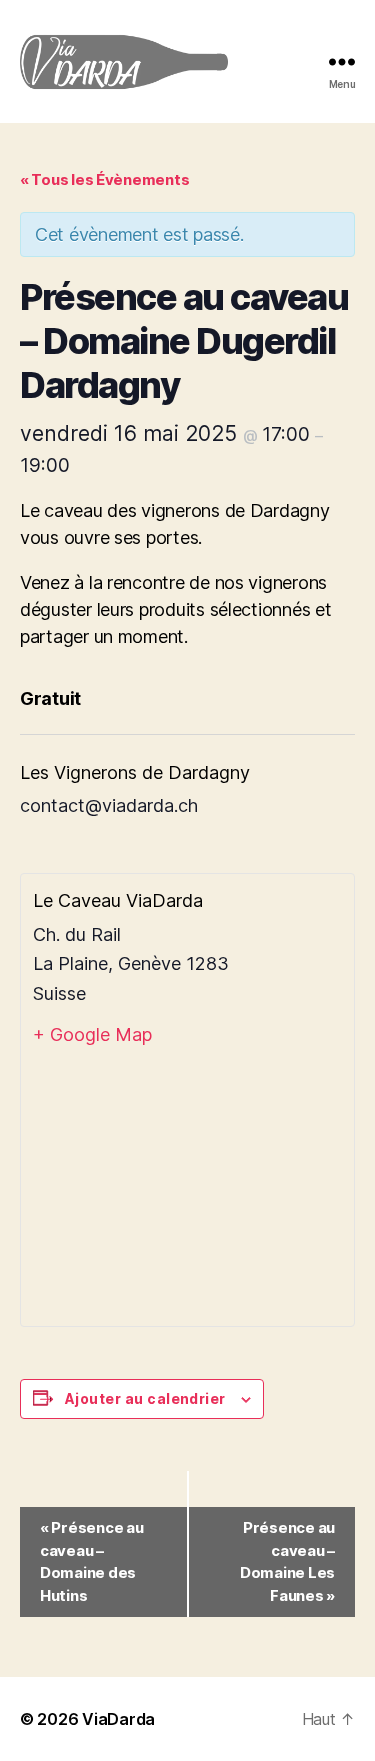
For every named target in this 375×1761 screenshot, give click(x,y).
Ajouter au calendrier (145, 1398)
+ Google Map (92, 1034)
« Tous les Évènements (104, 179)
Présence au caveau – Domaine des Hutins (92, 1561)
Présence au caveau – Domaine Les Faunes (287, 1561)
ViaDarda (118, 1719)
